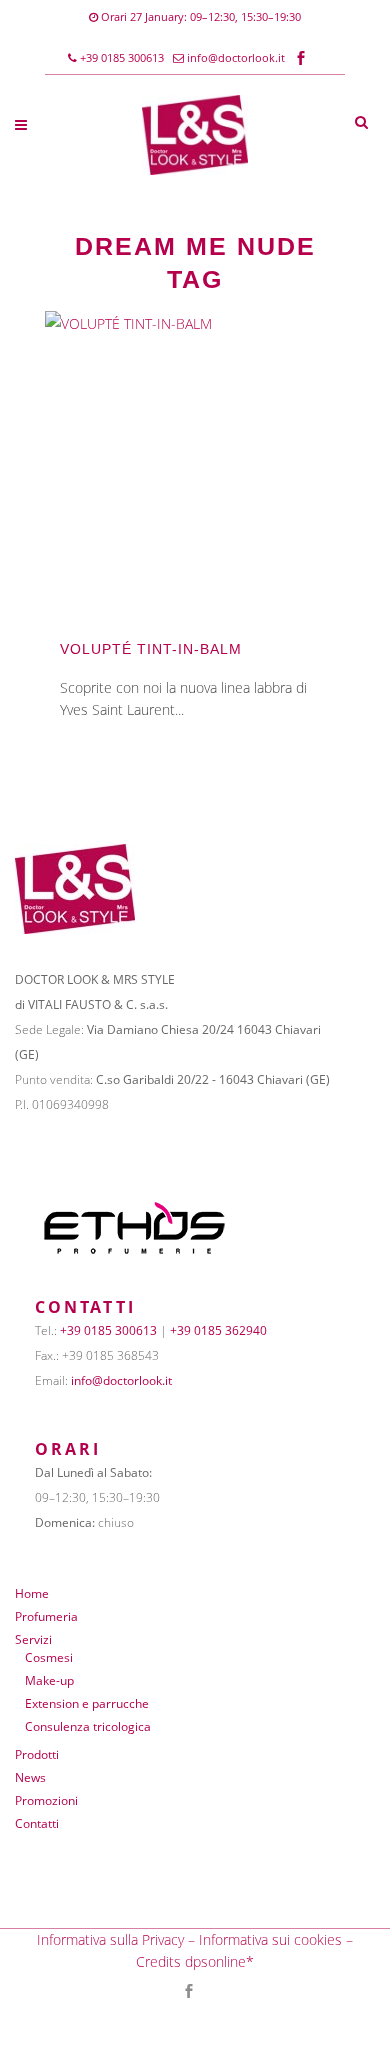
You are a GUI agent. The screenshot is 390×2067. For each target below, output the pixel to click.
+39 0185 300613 (120, 57)
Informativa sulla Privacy (110, 1939)
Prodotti (37, 1754)
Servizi (33, 1639)
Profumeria (46, 1616)
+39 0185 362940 (218, 1330)
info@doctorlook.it (236, 57)
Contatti (37, 1823)
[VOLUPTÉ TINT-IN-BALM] (195, 461)
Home (32, 1593)
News (30, 1777)
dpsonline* (219, 1961)
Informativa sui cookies (270, 1939)
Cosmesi (49, 1657)
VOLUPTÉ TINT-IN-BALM (151, 649)
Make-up (49, 1680)
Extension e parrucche (87, 1703)
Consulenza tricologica (88, 1726)
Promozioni (46, 1800)
